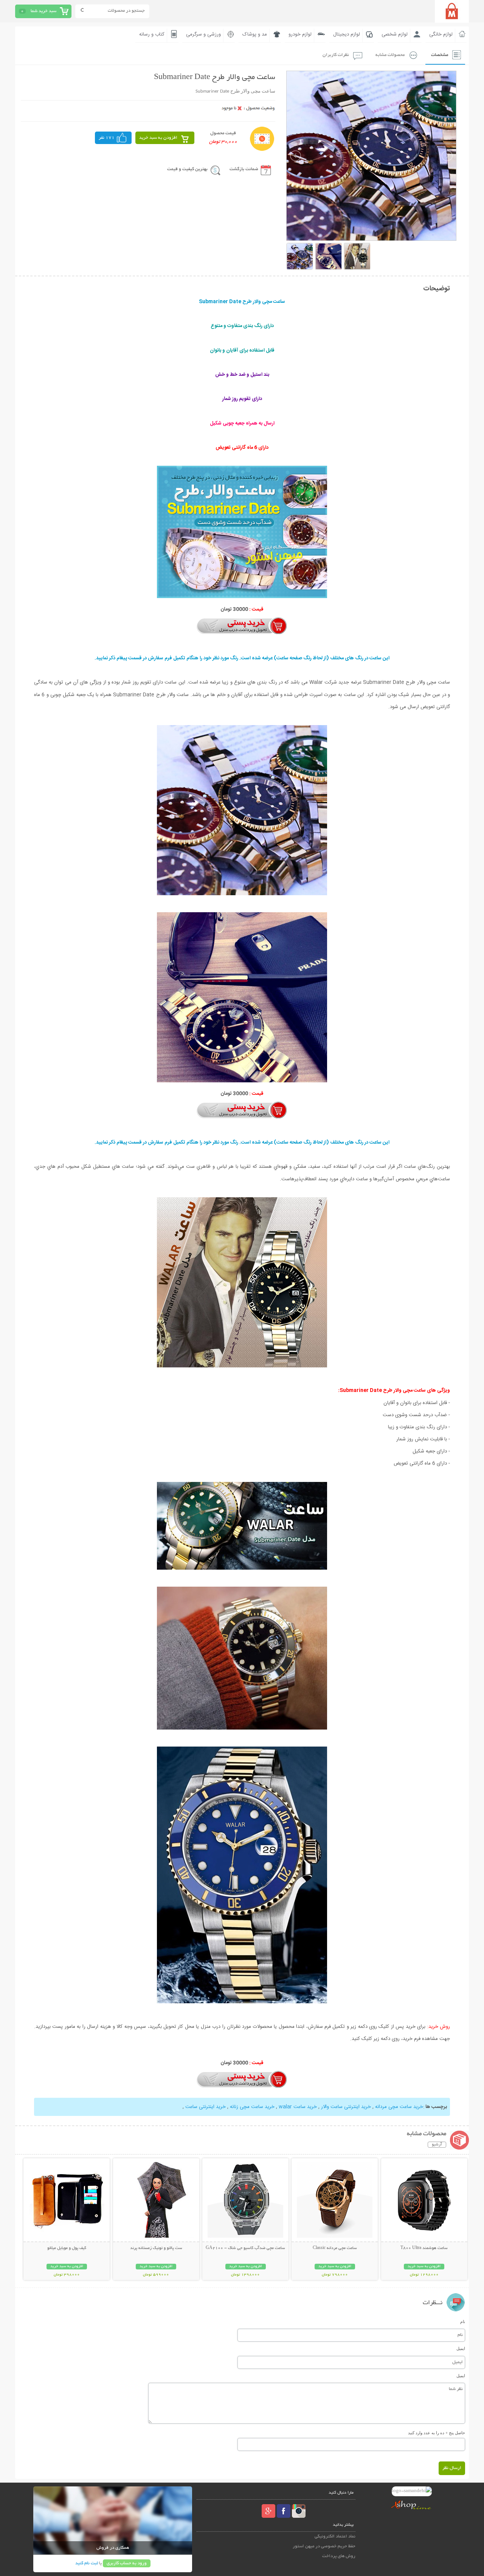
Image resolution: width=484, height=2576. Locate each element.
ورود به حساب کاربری (127, 2563)
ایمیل (461, 2348)
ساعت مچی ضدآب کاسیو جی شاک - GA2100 (245, 2248)
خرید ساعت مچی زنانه (252, 2107)
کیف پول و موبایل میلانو (67, 2248)
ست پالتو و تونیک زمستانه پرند (156, 2248)
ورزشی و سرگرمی (203, 34)
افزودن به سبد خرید (158, 138)
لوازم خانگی (441, 34)
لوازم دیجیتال (347, 34)
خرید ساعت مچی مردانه (399, 2107)
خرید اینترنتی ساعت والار (346, 2107)
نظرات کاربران (336, 55)
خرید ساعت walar (298, 2107)
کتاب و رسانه (152, 34)
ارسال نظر (452, 2468)
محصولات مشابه (390, 55)
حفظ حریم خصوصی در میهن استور (324, 2546)
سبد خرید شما (43, 11)
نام (463, 2322)
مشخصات (440, 55)
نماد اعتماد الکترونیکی (335, 2536)
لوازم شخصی (395, 34)
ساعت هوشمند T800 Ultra (424, 2248)
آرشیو (437, 2145)
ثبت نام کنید (87, 2563)
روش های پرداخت (339, 2556)
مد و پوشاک (255, 34)
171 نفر (107, 138)
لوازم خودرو (300, 34)
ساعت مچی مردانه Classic (335, 2248)
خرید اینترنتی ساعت (206, 2107)
